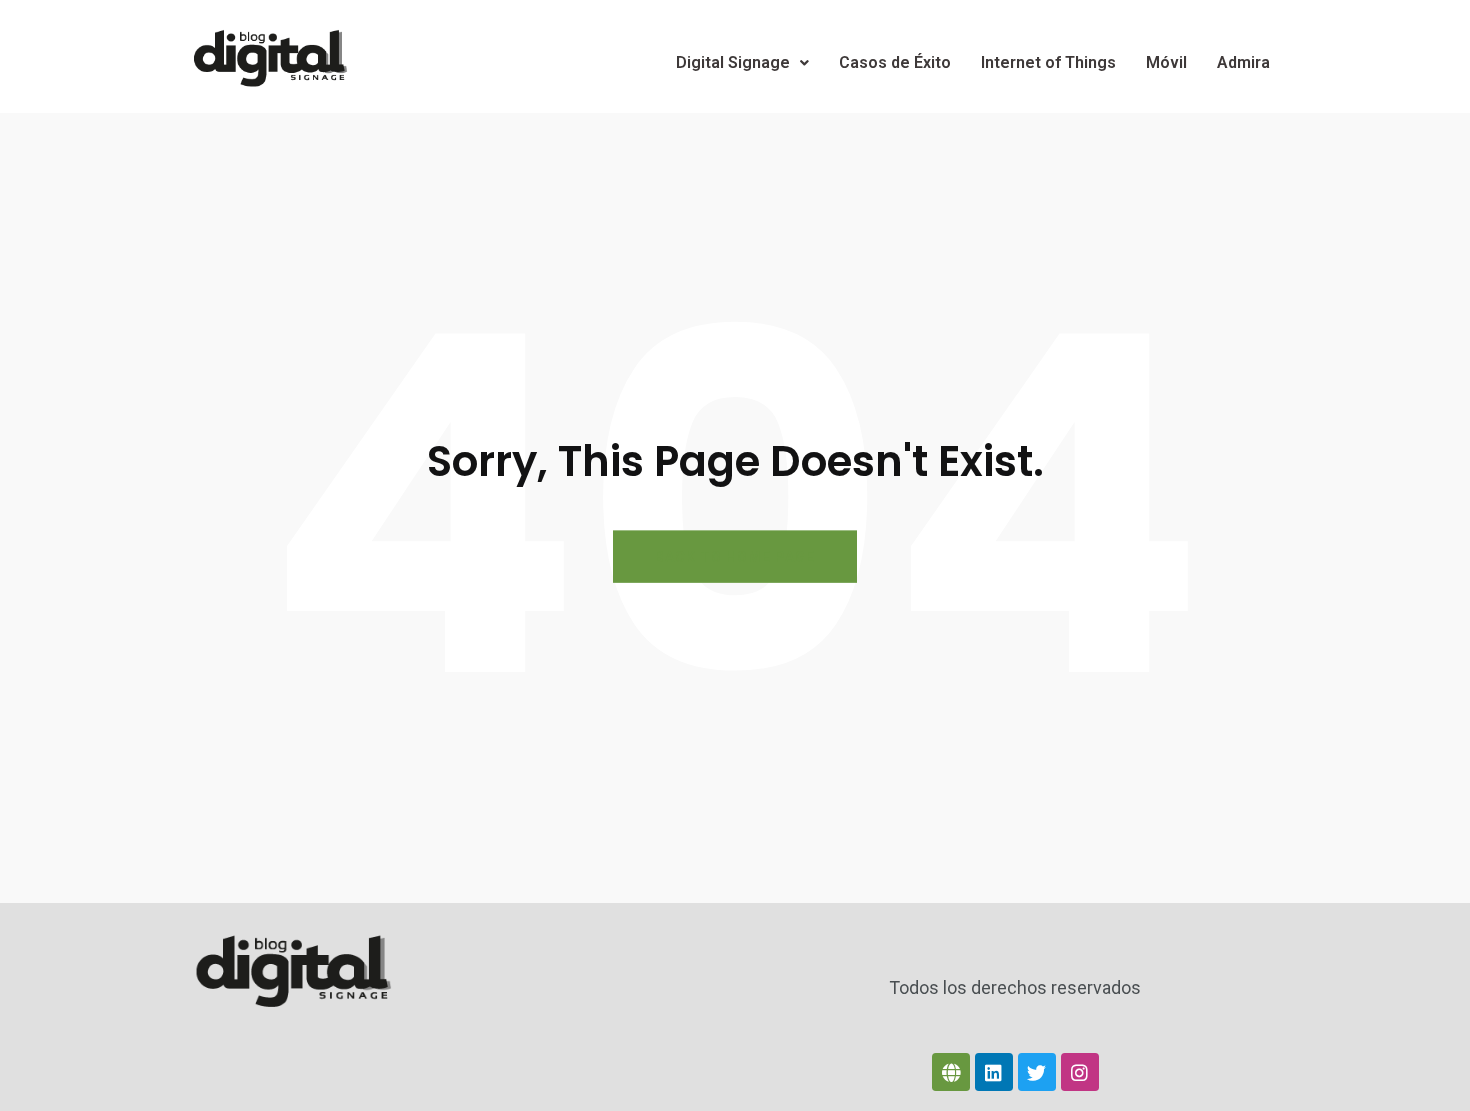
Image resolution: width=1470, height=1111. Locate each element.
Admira (1243, 62)
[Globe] (951, 1072)
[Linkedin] (994, 1072)
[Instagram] (1080, 1072)
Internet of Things (1048, 62)
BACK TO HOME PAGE (735, 557)
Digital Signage (733, 62)
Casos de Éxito (895, 62)
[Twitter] (1037, 1072)
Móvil (1166, 62)
